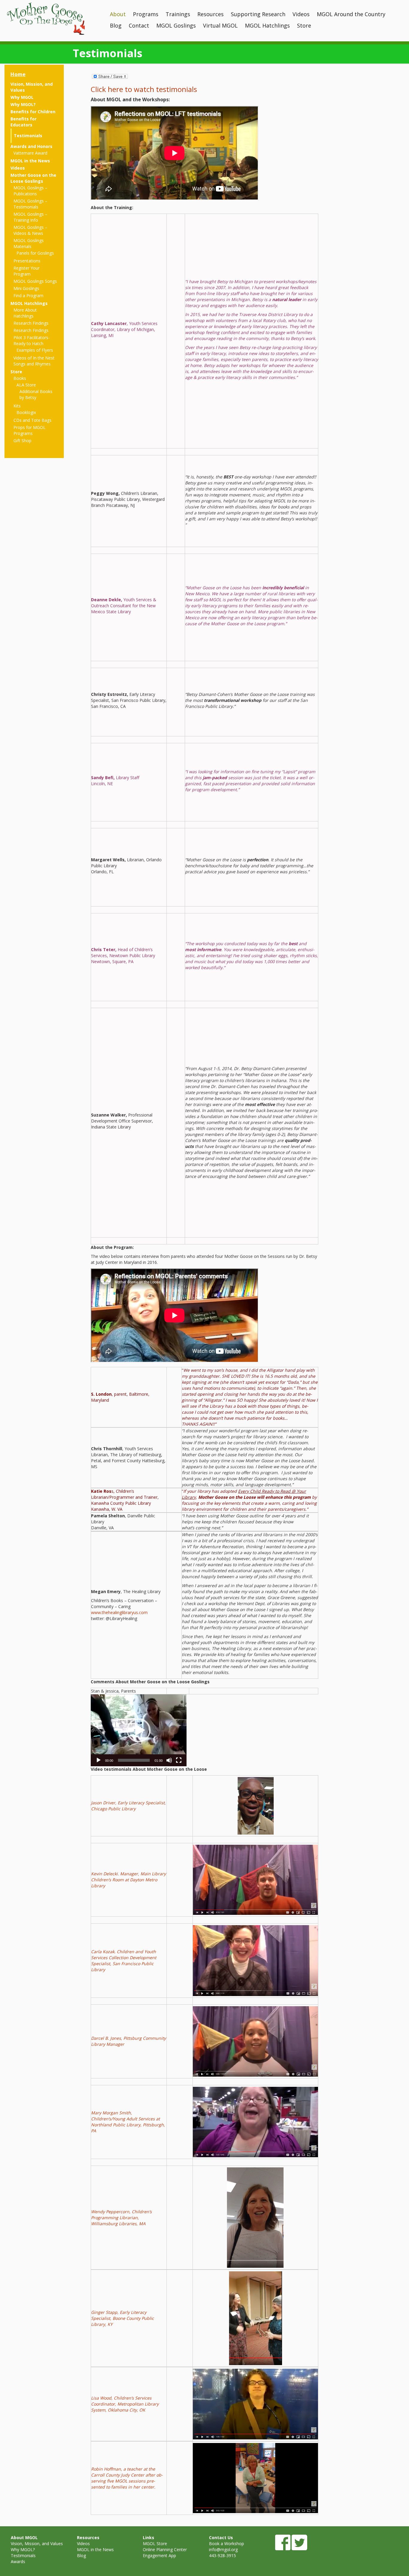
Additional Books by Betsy (36, 394)
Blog (116, 25)
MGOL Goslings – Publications (30, 191)
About (118, 14)
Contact (139, 25)
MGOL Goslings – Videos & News (30, 230)
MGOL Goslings (176, 25)
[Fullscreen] (179, 1760)
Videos (301, 14)
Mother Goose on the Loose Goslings (33, 178)
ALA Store (26, 385)
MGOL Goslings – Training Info (30, 217)
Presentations (27, 261)
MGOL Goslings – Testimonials (30, 204)
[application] (139, 1730)
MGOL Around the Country (351, 14)
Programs (146, 14)
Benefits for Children (33, 112)
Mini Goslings (26, 288)
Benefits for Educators (24, 122)
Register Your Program (26, 271)
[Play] (99, 1760)
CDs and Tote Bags (32, 420)
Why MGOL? (23, 104)
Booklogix (26, 412)
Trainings (178, 14)
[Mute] (169, 1760)
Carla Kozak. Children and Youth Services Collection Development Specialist (124, 1958)
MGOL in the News (30, 161)
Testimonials (28, 136)
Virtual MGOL (220, 25)
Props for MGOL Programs (29, 430)
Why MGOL (22, 97)
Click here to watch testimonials (144, 89)
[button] (139, 1730)
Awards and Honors (31, 146)
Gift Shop (22, 441)
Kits (17, 406)
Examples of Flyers (35, 350)
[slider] (134, 1760)
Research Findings (31, 323)
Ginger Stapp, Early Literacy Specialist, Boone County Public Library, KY (122, 2318)
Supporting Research (258, 14)
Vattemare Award (30, 153)
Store (304, 25)
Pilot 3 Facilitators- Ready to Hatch (32, 340)
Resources (210, 14)
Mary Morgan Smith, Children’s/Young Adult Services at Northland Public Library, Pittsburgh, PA (128, 2122)
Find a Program (28, 296)
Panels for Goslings (35, 253)
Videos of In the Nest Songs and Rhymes (34, 361)
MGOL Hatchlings (267, 25)
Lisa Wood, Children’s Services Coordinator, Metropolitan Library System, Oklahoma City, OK (125, 2404)
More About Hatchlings (25, 313)
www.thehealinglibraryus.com (119, 1612)
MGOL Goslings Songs (35, 281)
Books (20, 378)
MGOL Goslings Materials (29, 243)
